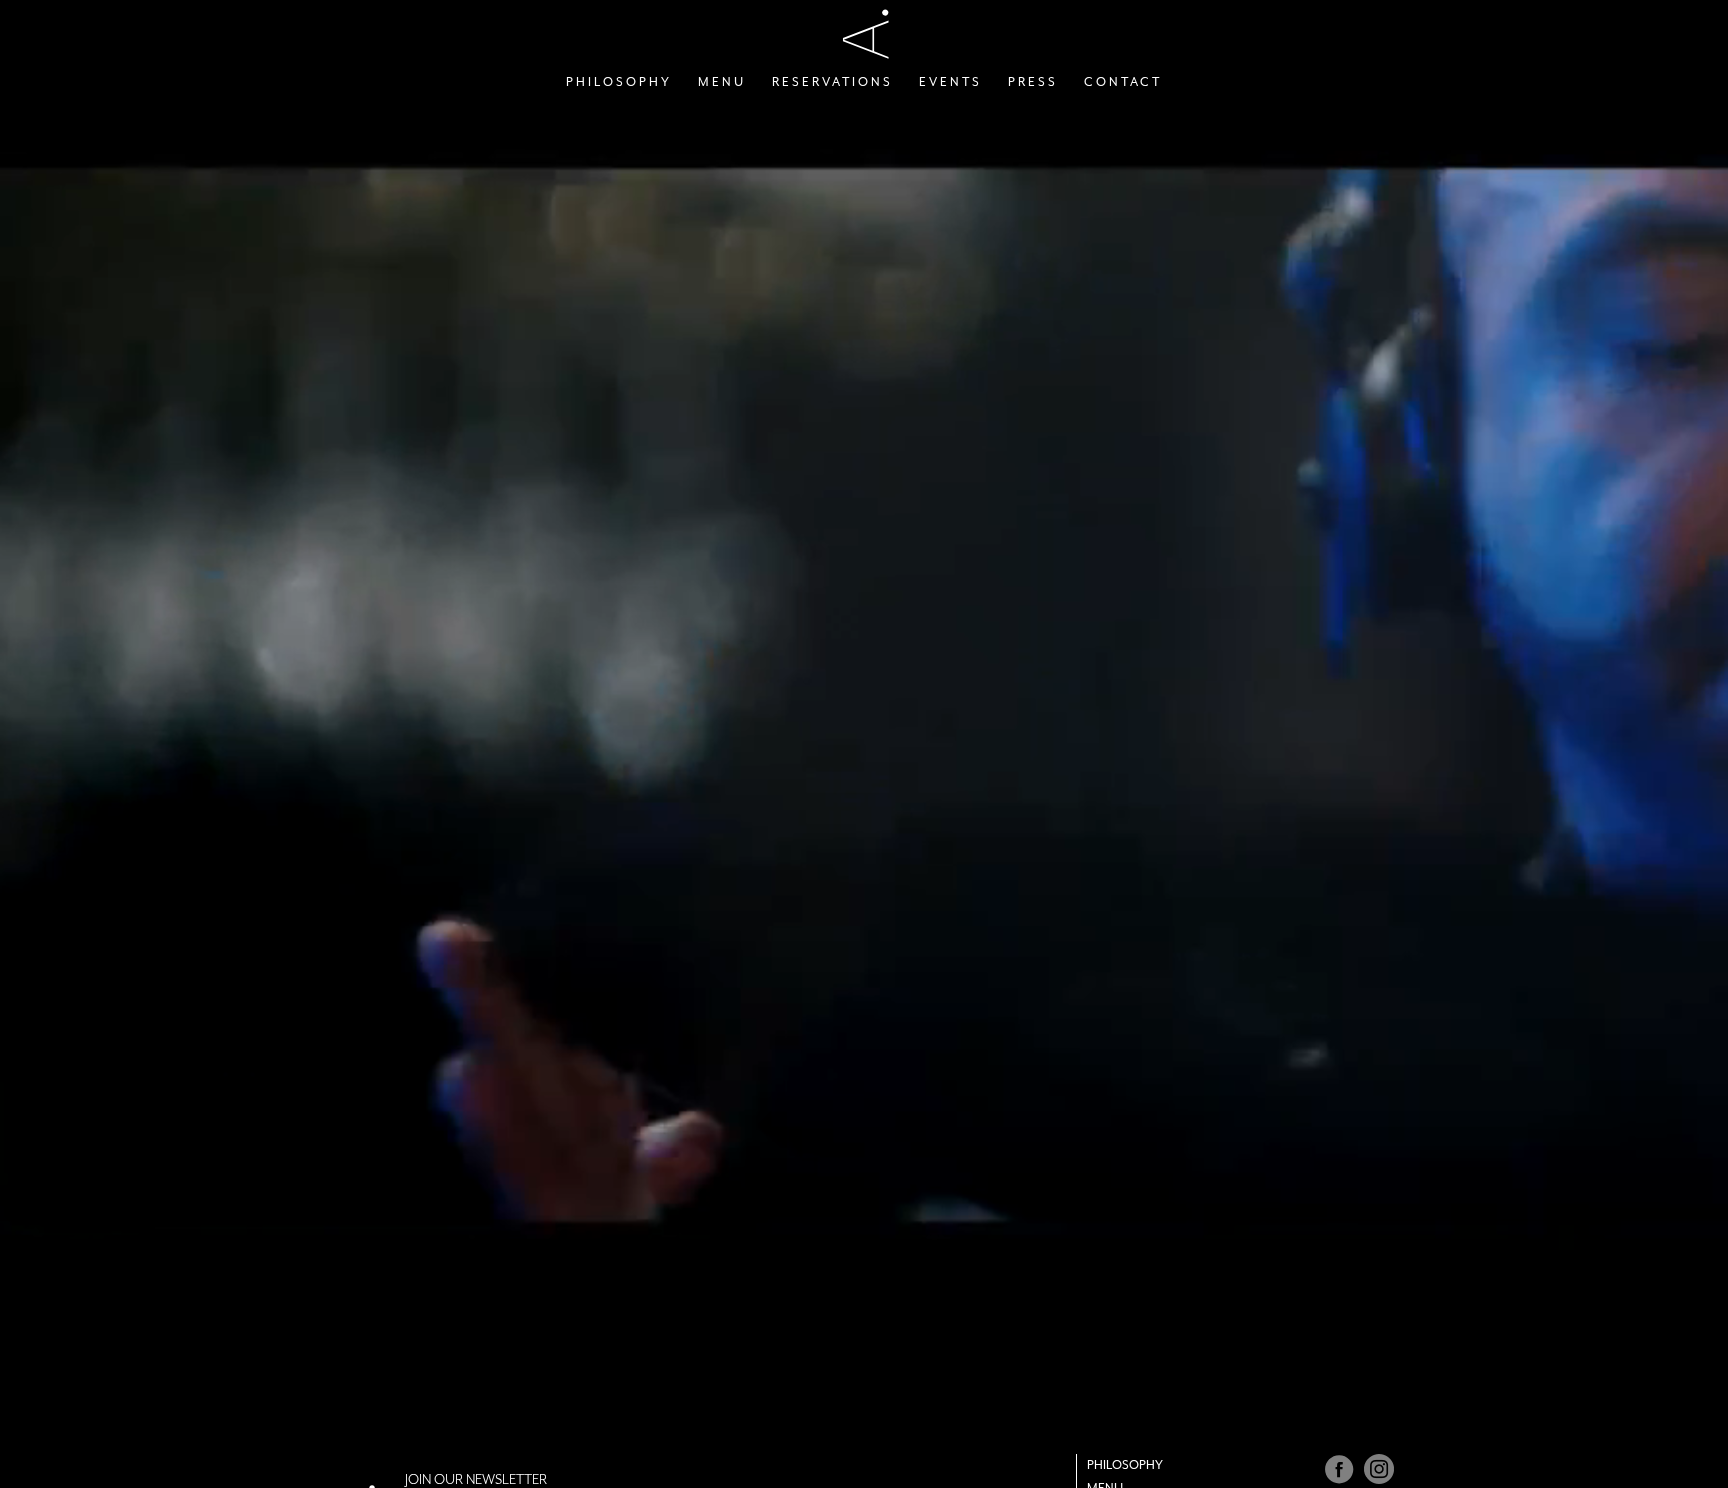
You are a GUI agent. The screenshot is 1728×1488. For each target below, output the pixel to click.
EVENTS (950, 82)
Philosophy (1125, 1464)
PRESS (1033, 82)
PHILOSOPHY (619, 82)
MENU (722, 82)
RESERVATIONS (832, 82)
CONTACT (1123, 82)
